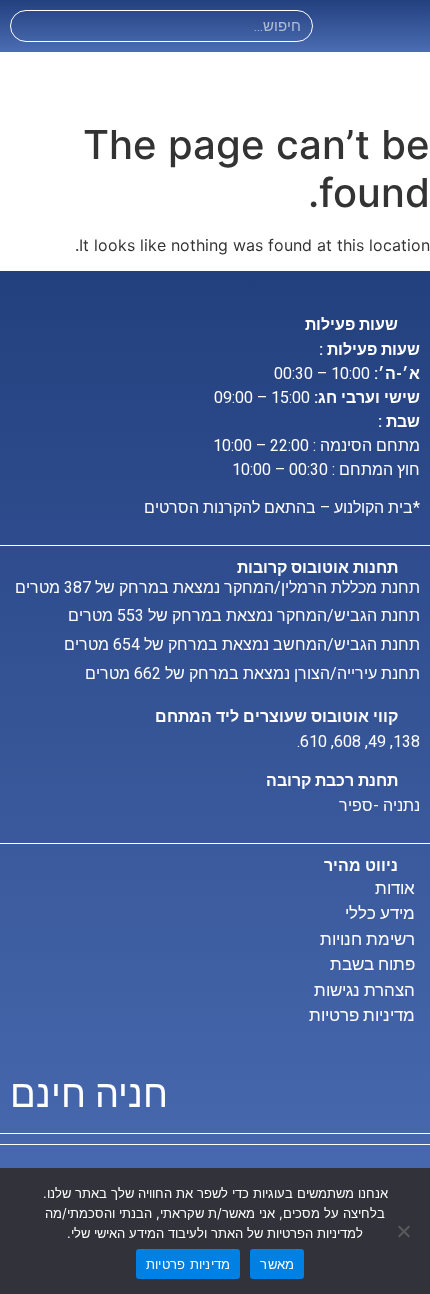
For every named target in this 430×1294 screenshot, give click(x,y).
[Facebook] (375, 26)
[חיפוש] (27, 26)
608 (347, 741)
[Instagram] (345, 26)
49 (377, 741)
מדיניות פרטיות (188, 1264)
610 (313, 741)
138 (406, 741)
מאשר (277, 1264)
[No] (405, 1231)
